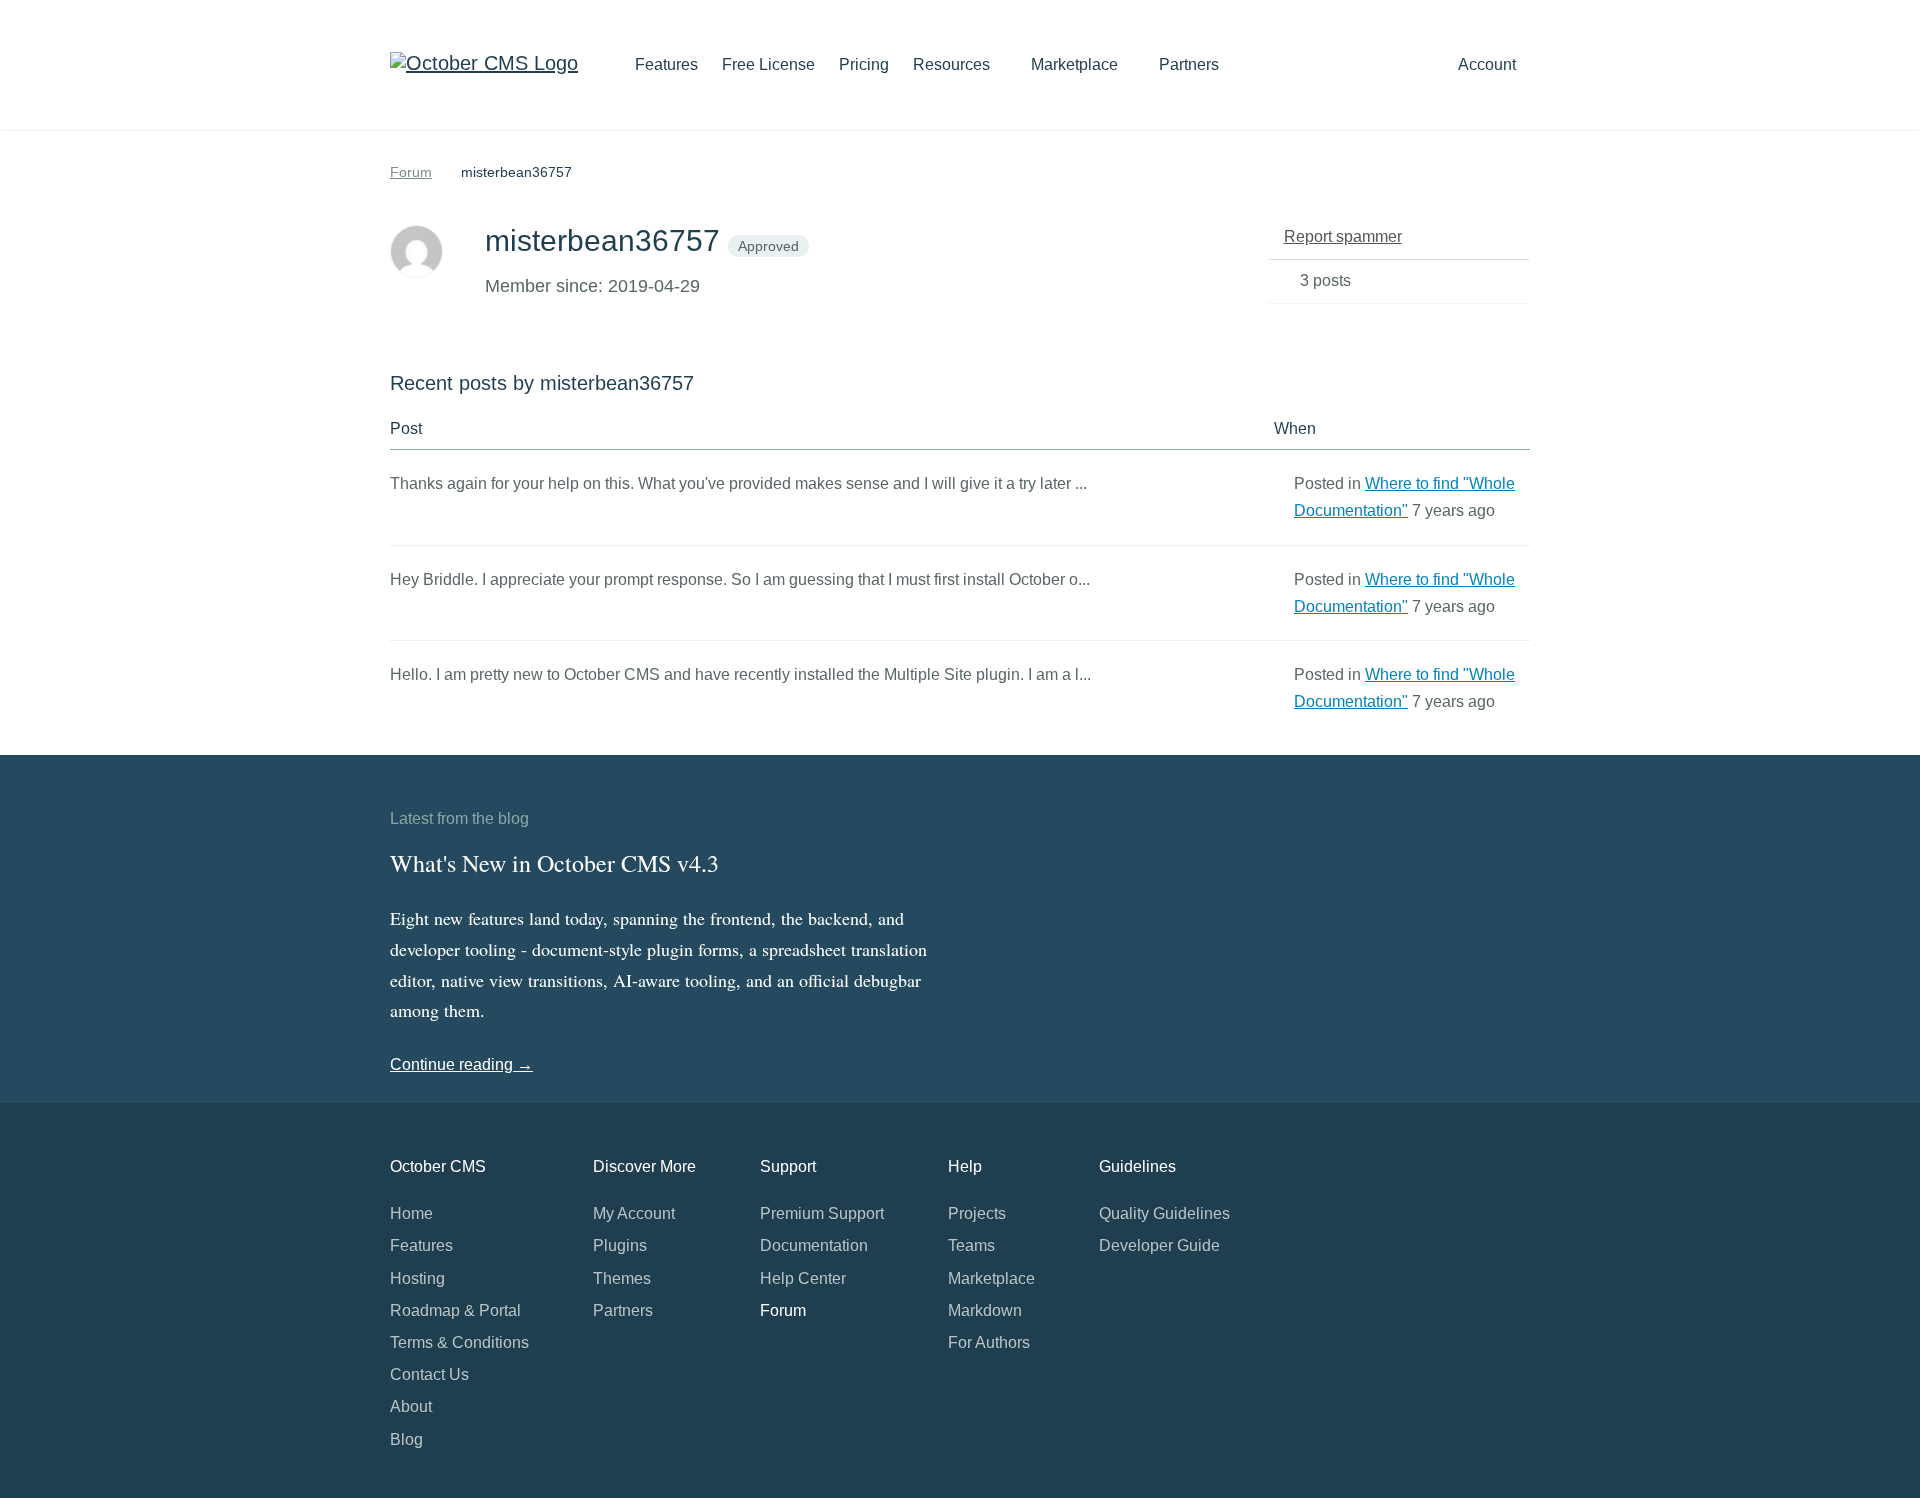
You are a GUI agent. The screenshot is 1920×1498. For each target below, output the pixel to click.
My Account (634, 1213)
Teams (971, 1245)
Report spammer (1343, 236)
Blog (406, 1439)
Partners (1189, 64)
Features (666, 64)
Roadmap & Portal (455, 1310)
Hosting (417, 1278)
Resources (953, 64)
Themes (622, 1278)
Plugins (620, 1245)
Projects (977, 1213)
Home (411, 1213)
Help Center (803, 1278)
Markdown (985, 1310)
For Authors (989, 1342)
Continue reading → (461, 1064)
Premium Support (822, 1213)
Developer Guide (1159, 1245)
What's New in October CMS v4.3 (554, 863)
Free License (768, 64)
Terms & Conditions (459, 1342)
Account (1489, 64)
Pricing (864, 64)
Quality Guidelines (1164, 1213)
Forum (411, 172)
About (411, 1406)
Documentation (814, 1245)
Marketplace (1076, 64)
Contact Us (429, 1374)
